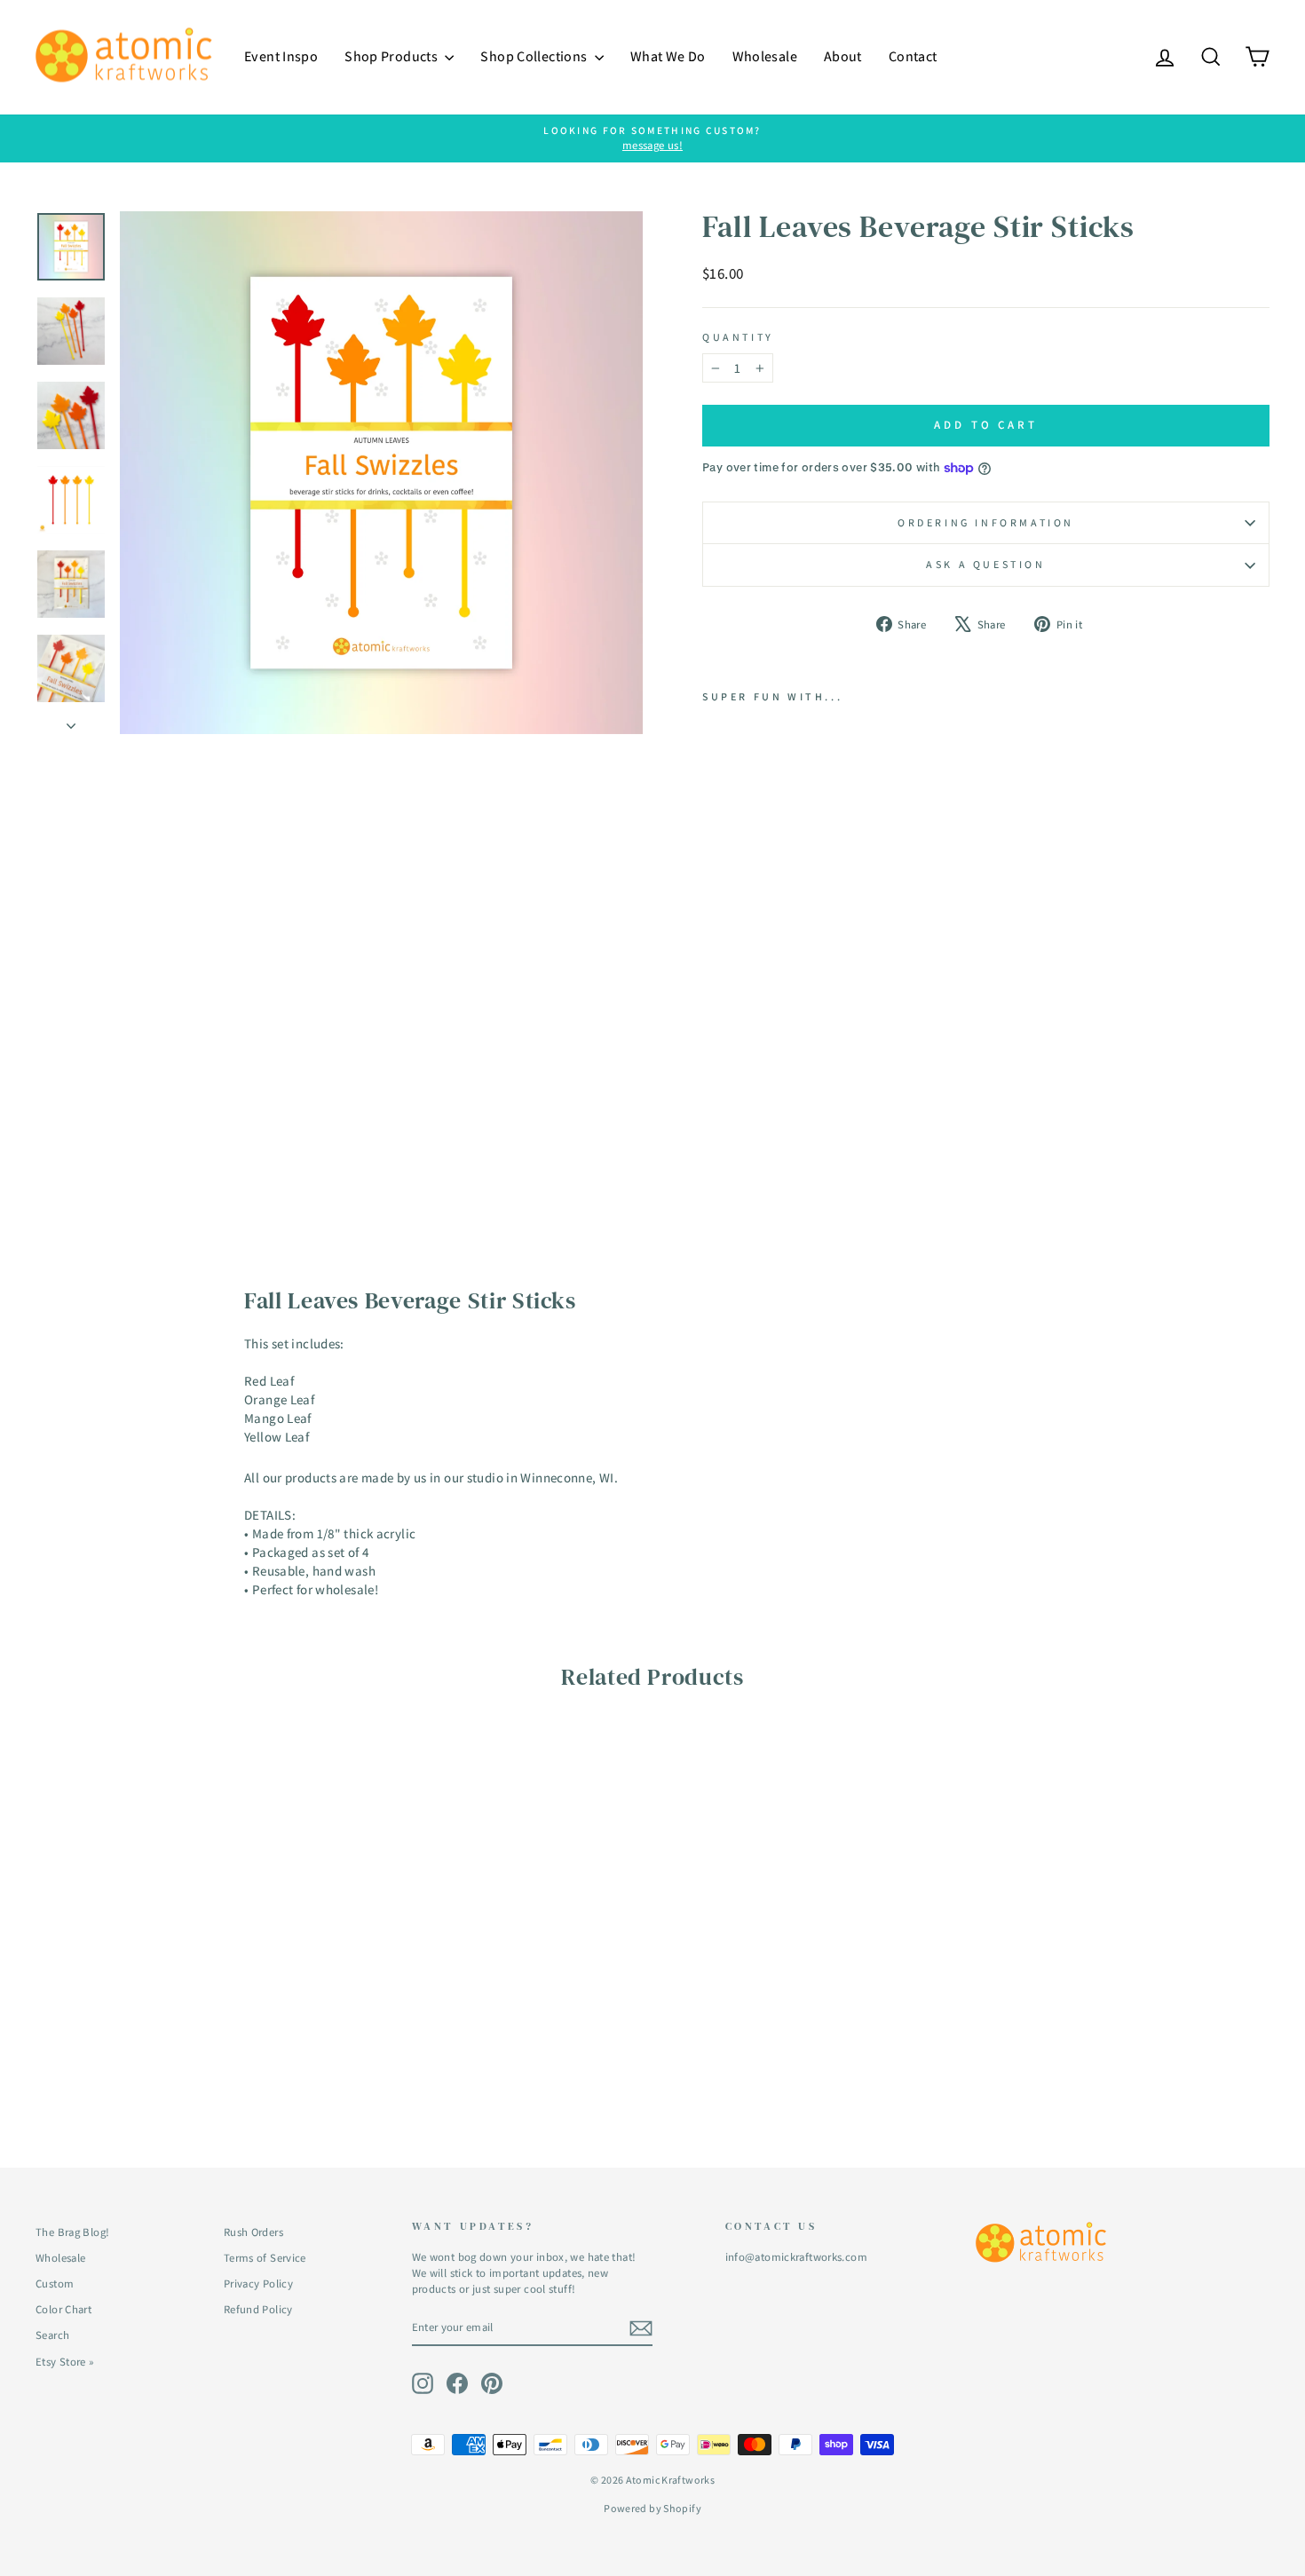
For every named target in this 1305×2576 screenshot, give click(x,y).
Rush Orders (253, 2232)
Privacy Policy (258, 2284)
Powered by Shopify (652, 2508)
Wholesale (765, 56)
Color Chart (63, 2309)
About (843, 56)
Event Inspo (281, 56)
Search (52, 2335)
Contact (913, 56)
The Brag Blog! (72, 2232)
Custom (55, 2284)
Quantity (738, 337)
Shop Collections (535, 56)
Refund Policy (258, 2309)
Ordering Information (986, 522)
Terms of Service (265, 2258)
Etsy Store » (65, 2362)
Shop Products (392, 56)
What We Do (668, 56)
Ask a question (985, 564)
